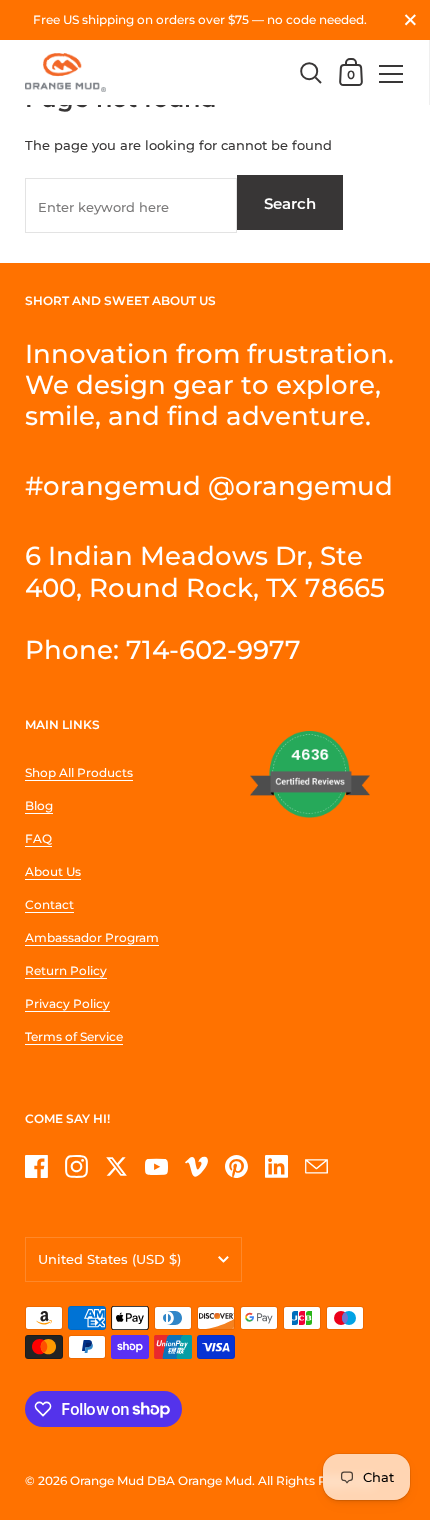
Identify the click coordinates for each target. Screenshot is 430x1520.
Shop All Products (79, 772)
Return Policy (66, 970)
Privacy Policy (67, 1003)
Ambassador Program (92, 937)
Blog (39, 805)
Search (290, 203)
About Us (53, 871)
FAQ (38, 838)
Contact (49, 904)
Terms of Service (74, 1036)
